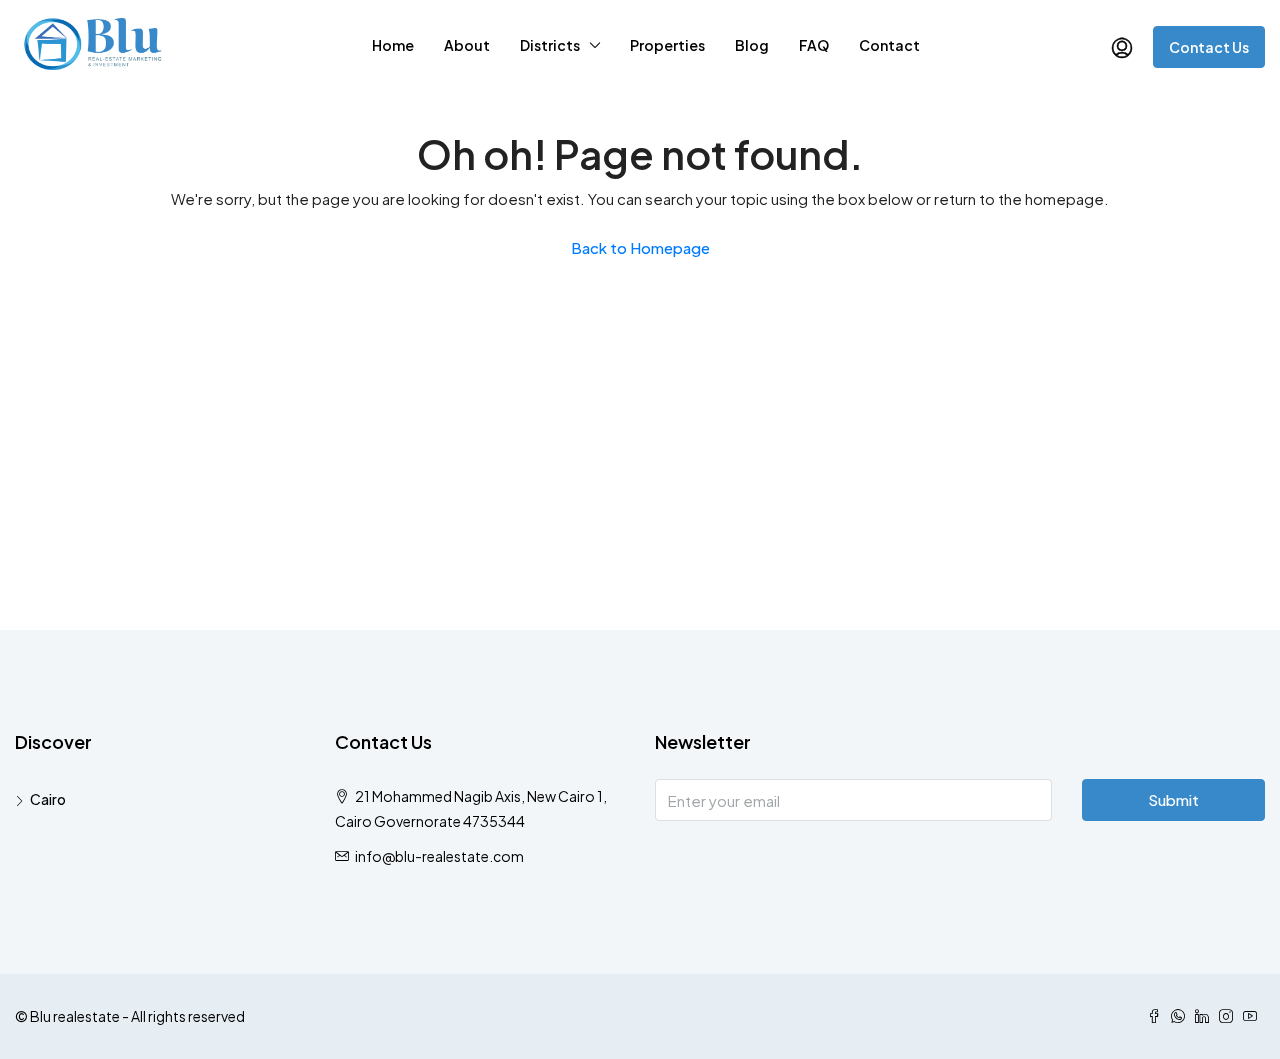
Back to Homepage (640, 247)
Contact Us (1209, 47)
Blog (752, 45)
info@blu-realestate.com (439, 856)
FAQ (814, 45)
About (467, 45)
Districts (550, 45)
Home (393, 45)
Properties (667, 45)
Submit (1173, 799)
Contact (889, 45)
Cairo (48, 799)
